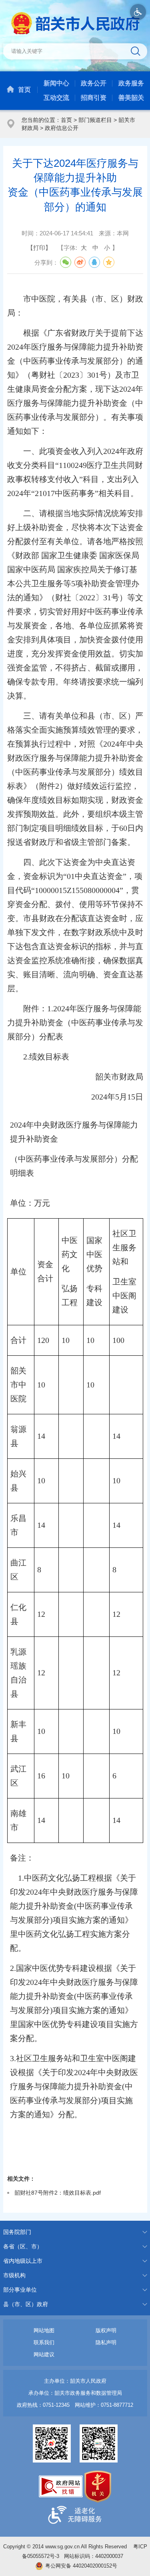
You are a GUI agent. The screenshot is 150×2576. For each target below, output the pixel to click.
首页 (24, 90)
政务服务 (131, 83)
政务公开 (94, 83)
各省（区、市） (23, 2246)
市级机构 (14, 2275)
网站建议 (44, 2354)
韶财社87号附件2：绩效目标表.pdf (58, 2193)
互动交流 (56, 98)
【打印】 (39, 248)
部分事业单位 (20, 2290)
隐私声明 (106, 2342)
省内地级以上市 (23, 2261)
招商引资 (94, 98)
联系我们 (44, 2342)
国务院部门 (17, 2232)
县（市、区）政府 (26, 2304)
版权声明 (106, 2330)
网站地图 (44, 2330)
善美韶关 (131, 98)
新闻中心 (56, 83)
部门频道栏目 (95, 120)
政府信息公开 (62, 128)
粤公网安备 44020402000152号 (81, 2566)
